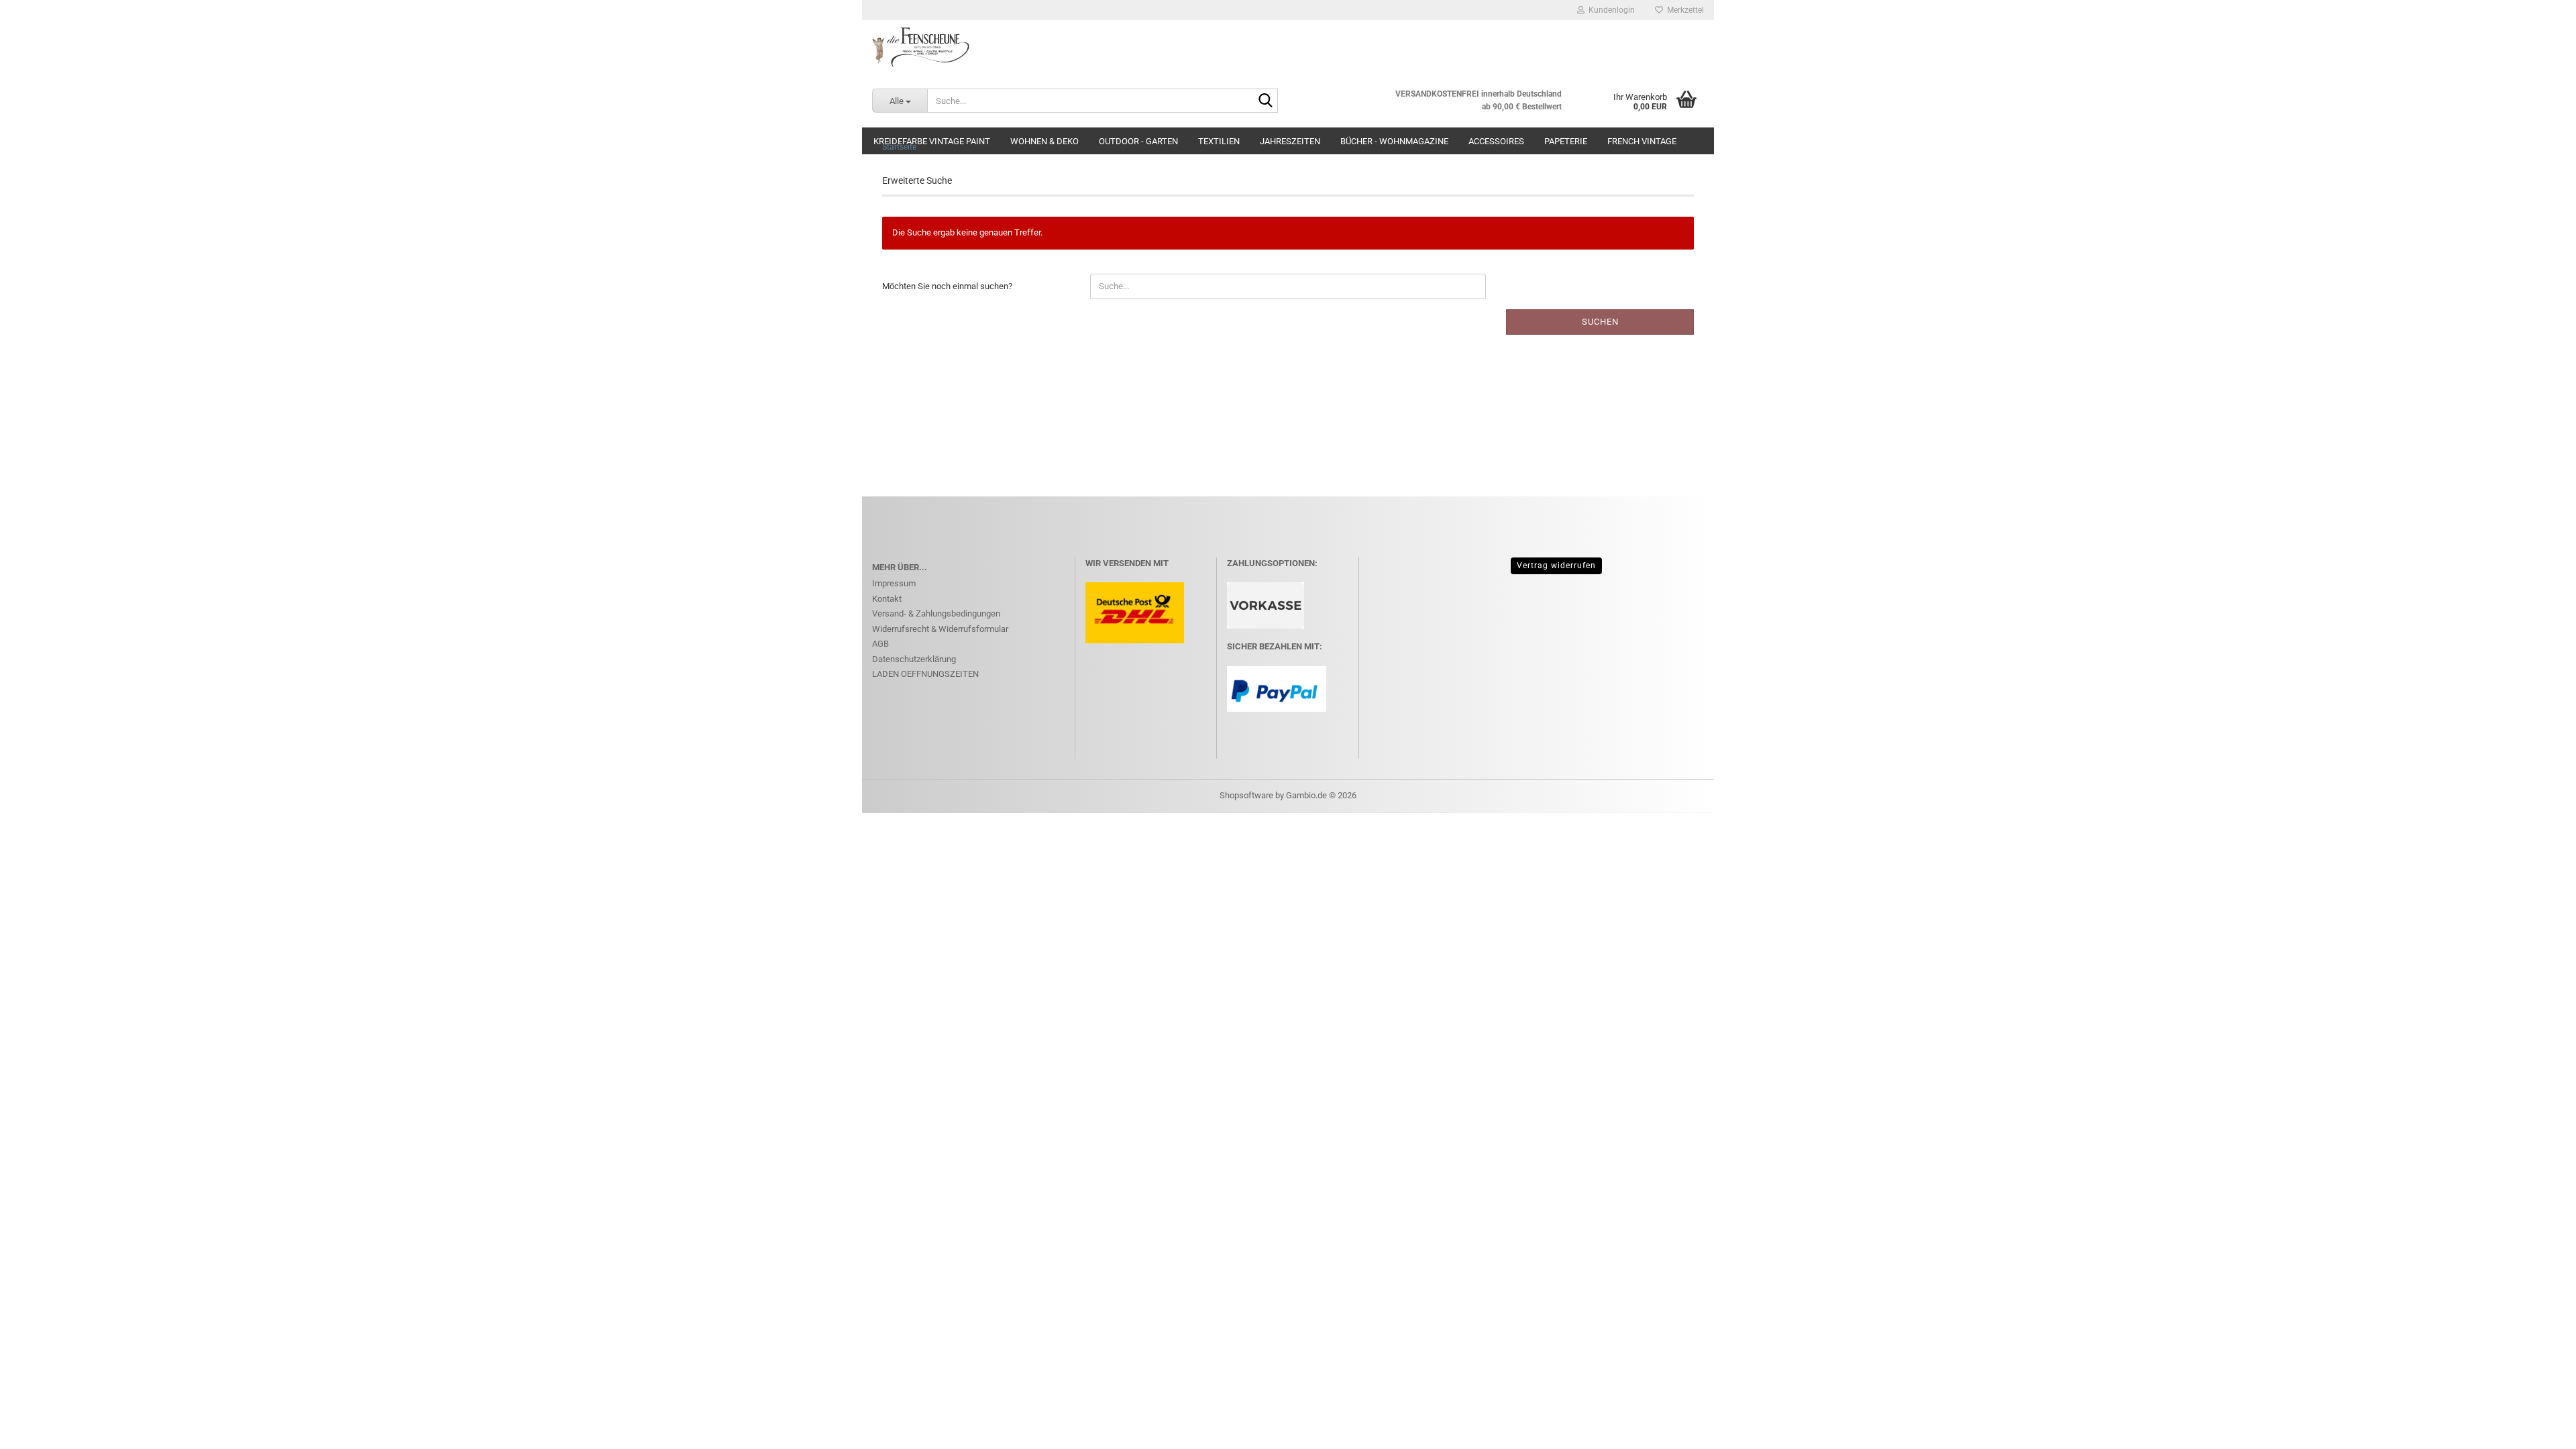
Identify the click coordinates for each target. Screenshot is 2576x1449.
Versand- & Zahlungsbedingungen (936, 613)
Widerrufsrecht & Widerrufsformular (940, 629)
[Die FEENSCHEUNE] (1288, 47)
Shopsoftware (1246, 795)
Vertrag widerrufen (1556, 566)
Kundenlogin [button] (1610, 10)
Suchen (1600, 322)
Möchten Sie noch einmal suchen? (947, 286)
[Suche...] (1265, 101)
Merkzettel (1683, 10)
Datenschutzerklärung (914, 659)
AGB (880, 644)
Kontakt (887, 599)
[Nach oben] (2539, 1429)
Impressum (894, 583)
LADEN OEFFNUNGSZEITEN (925, 674)
